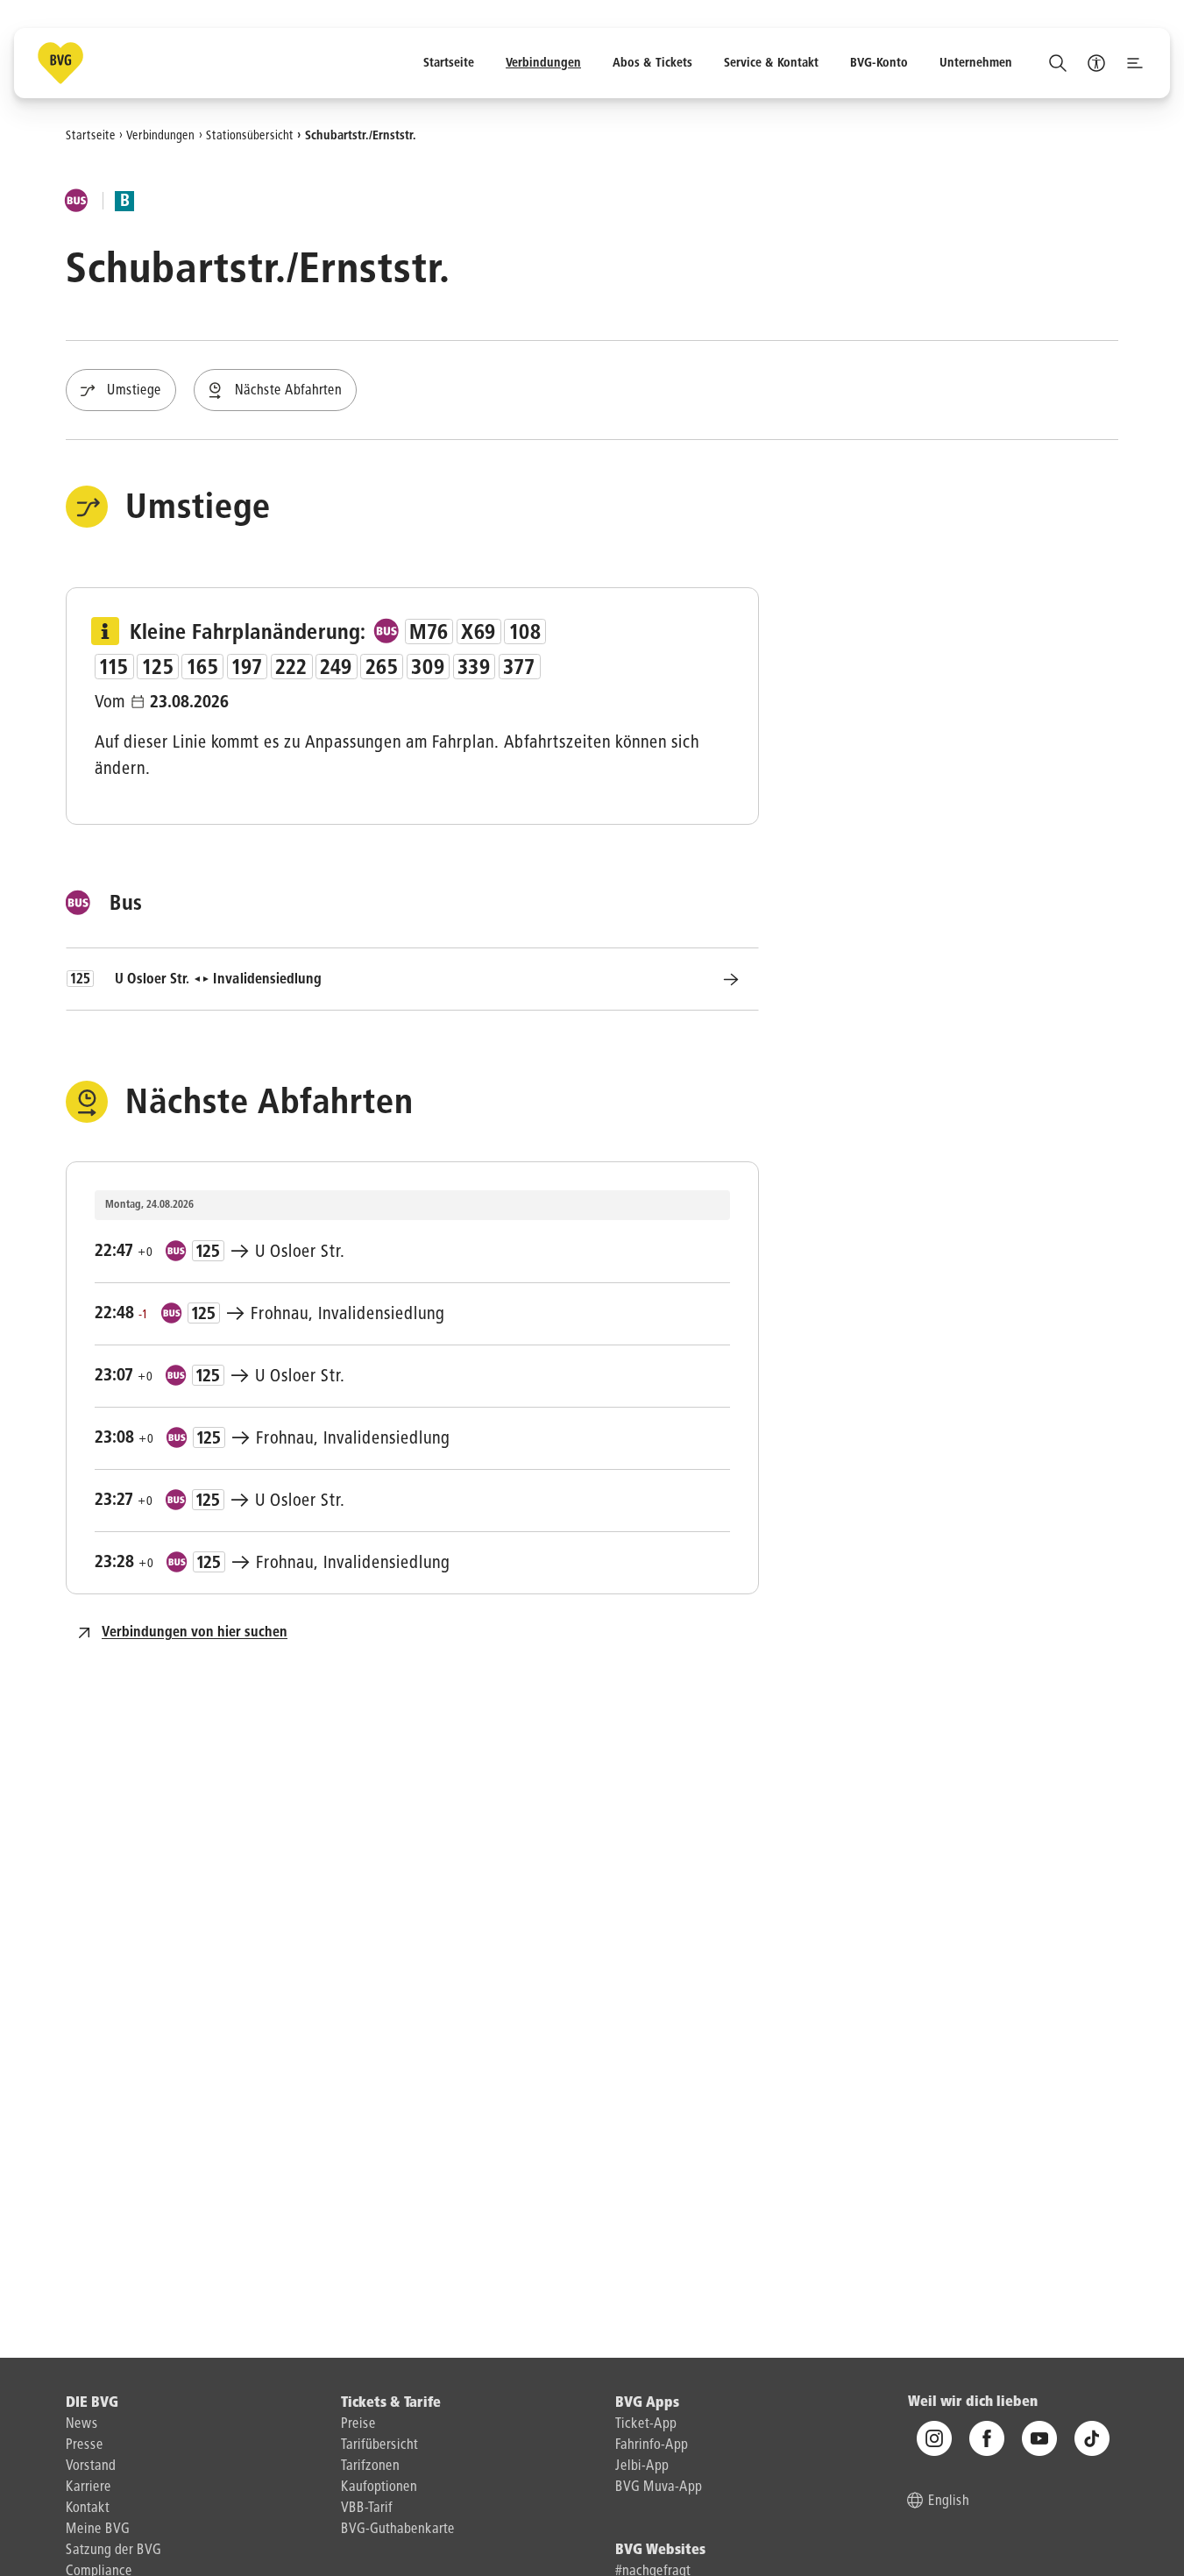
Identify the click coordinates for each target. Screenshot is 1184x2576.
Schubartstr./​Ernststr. (361, 135)
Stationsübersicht (250, 135)
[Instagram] (934, 2439)
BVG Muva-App (659, 2487)
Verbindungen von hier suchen (195, 1633)
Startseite (91, 135)
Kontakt (88, 2509)
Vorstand (91, 2466)
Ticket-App (646, 2424)
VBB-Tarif (367, 2509)
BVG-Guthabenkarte (398, 2530)
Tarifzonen (370, 2466)
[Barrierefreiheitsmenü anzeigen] (1096, 63)
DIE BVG (92, 2403)
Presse (85, 2445)
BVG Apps (647, 2403)
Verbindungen (160, 135)
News (82, 2424)
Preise (358, 2424)
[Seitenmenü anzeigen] (1135, 63)
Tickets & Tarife (391, 2403)
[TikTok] (1092, 2439)
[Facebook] (987, 2439)
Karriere (89, 2487)
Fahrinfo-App (652, 2445)
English (949, 2502)
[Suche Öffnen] (1058, 63)
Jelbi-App (642, 2466)
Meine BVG (98, 2530)
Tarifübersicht (379, 2445)
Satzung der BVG (113, 2551)
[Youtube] (1039, 2439)
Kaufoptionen (379, 2487)
